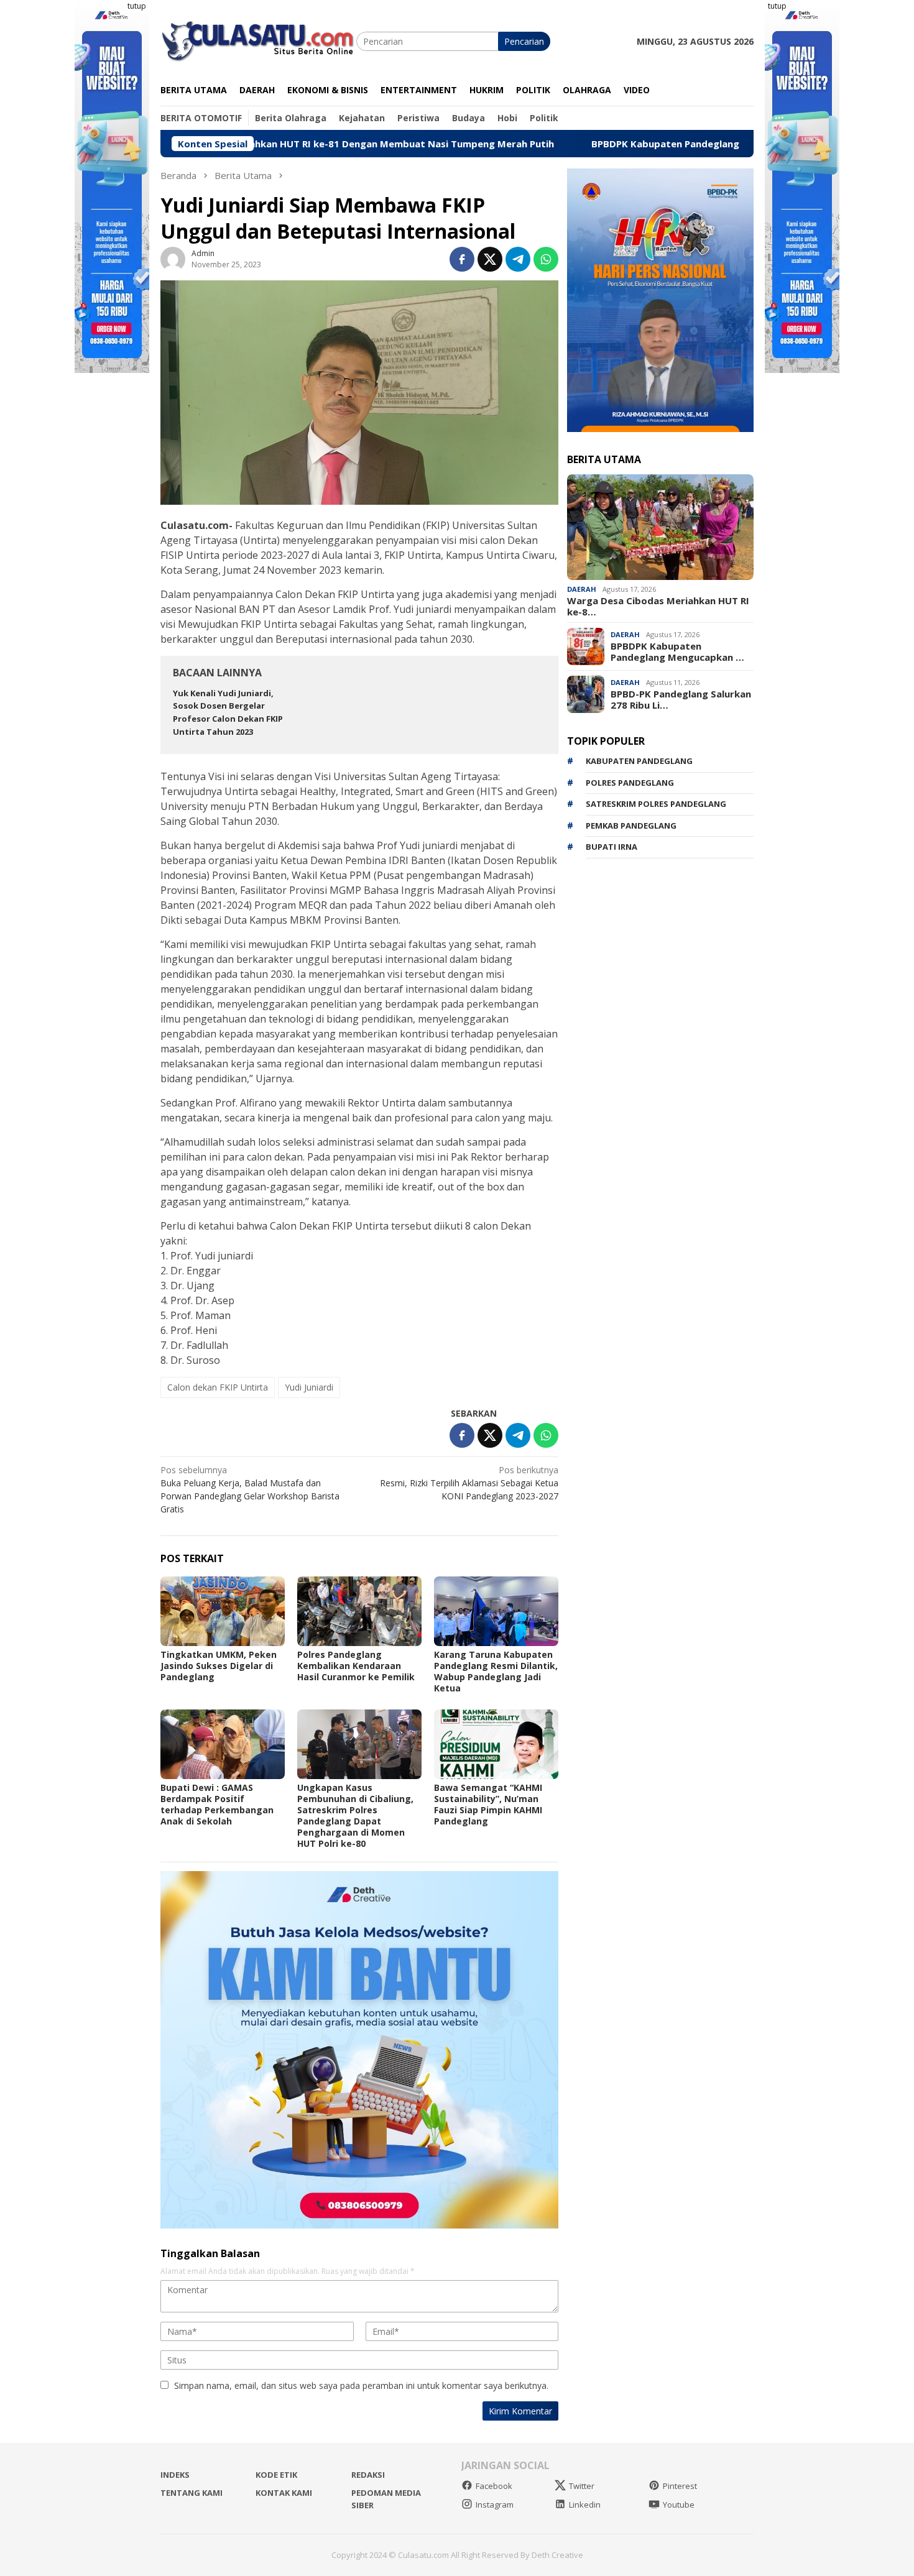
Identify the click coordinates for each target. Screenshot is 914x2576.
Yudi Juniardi (309, 1387)
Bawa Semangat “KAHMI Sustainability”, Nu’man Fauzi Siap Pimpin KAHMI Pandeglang (488, 1804)
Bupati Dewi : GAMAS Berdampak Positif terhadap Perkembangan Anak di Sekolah (217, 1804)
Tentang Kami (192, 2493)
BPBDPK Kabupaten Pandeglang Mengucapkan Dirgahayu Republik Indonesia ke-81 (674, 144)
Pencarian (524, 41)
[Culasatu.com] (258, 40)
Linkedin (585, 2505)
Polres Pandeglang (630, 783)
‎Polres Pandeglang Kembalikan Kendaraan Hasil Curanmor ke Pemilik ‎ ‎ (358, 1666)
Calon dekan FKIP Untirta (218, 1387)
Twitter (582, 2486)
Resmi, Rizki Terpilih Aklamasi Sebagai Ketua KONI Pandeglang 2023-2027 (469, 1483)
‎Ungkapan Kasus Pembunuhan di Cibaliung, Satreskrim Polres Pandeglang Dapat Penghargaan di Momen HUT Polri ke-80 (355, 1815)
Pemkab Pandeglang (631, 826)
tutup (137, 6)
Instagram (495, 2505)
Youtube (679, 2505)
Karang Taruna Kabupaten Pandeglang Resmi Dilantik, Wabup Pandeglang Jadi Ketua (496, 1671)
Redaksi (368, 2475)
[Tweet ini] (490, 259)
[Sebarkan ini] (462, 259)
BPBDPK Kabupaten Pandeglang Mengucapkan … (677, 651)
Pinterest (680, 2486)
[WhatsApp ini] (546, 259)
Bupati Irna (612, 847)
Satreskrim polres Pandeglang (656, 804)
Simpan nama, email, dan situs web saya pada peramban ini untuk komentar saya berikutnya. (361, 2385)
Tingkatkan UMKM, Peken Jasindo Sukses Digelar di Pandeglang (219, 1666)
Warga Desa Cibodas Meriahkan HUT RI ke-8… (658, 606)
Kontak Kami (284, 2493)
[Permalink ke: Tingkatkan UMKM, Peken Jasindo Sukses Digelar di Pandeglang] (223, 1611)
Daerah (582, 589)
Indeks (175, 2475)
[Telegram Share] (518, 259)
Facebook (494, 2486)
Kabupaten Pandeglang (639, 761)
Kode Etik (276, 2475)
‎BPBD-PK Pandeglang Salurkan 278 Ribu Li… (681, 699)
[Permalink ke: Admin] (173, 258)
